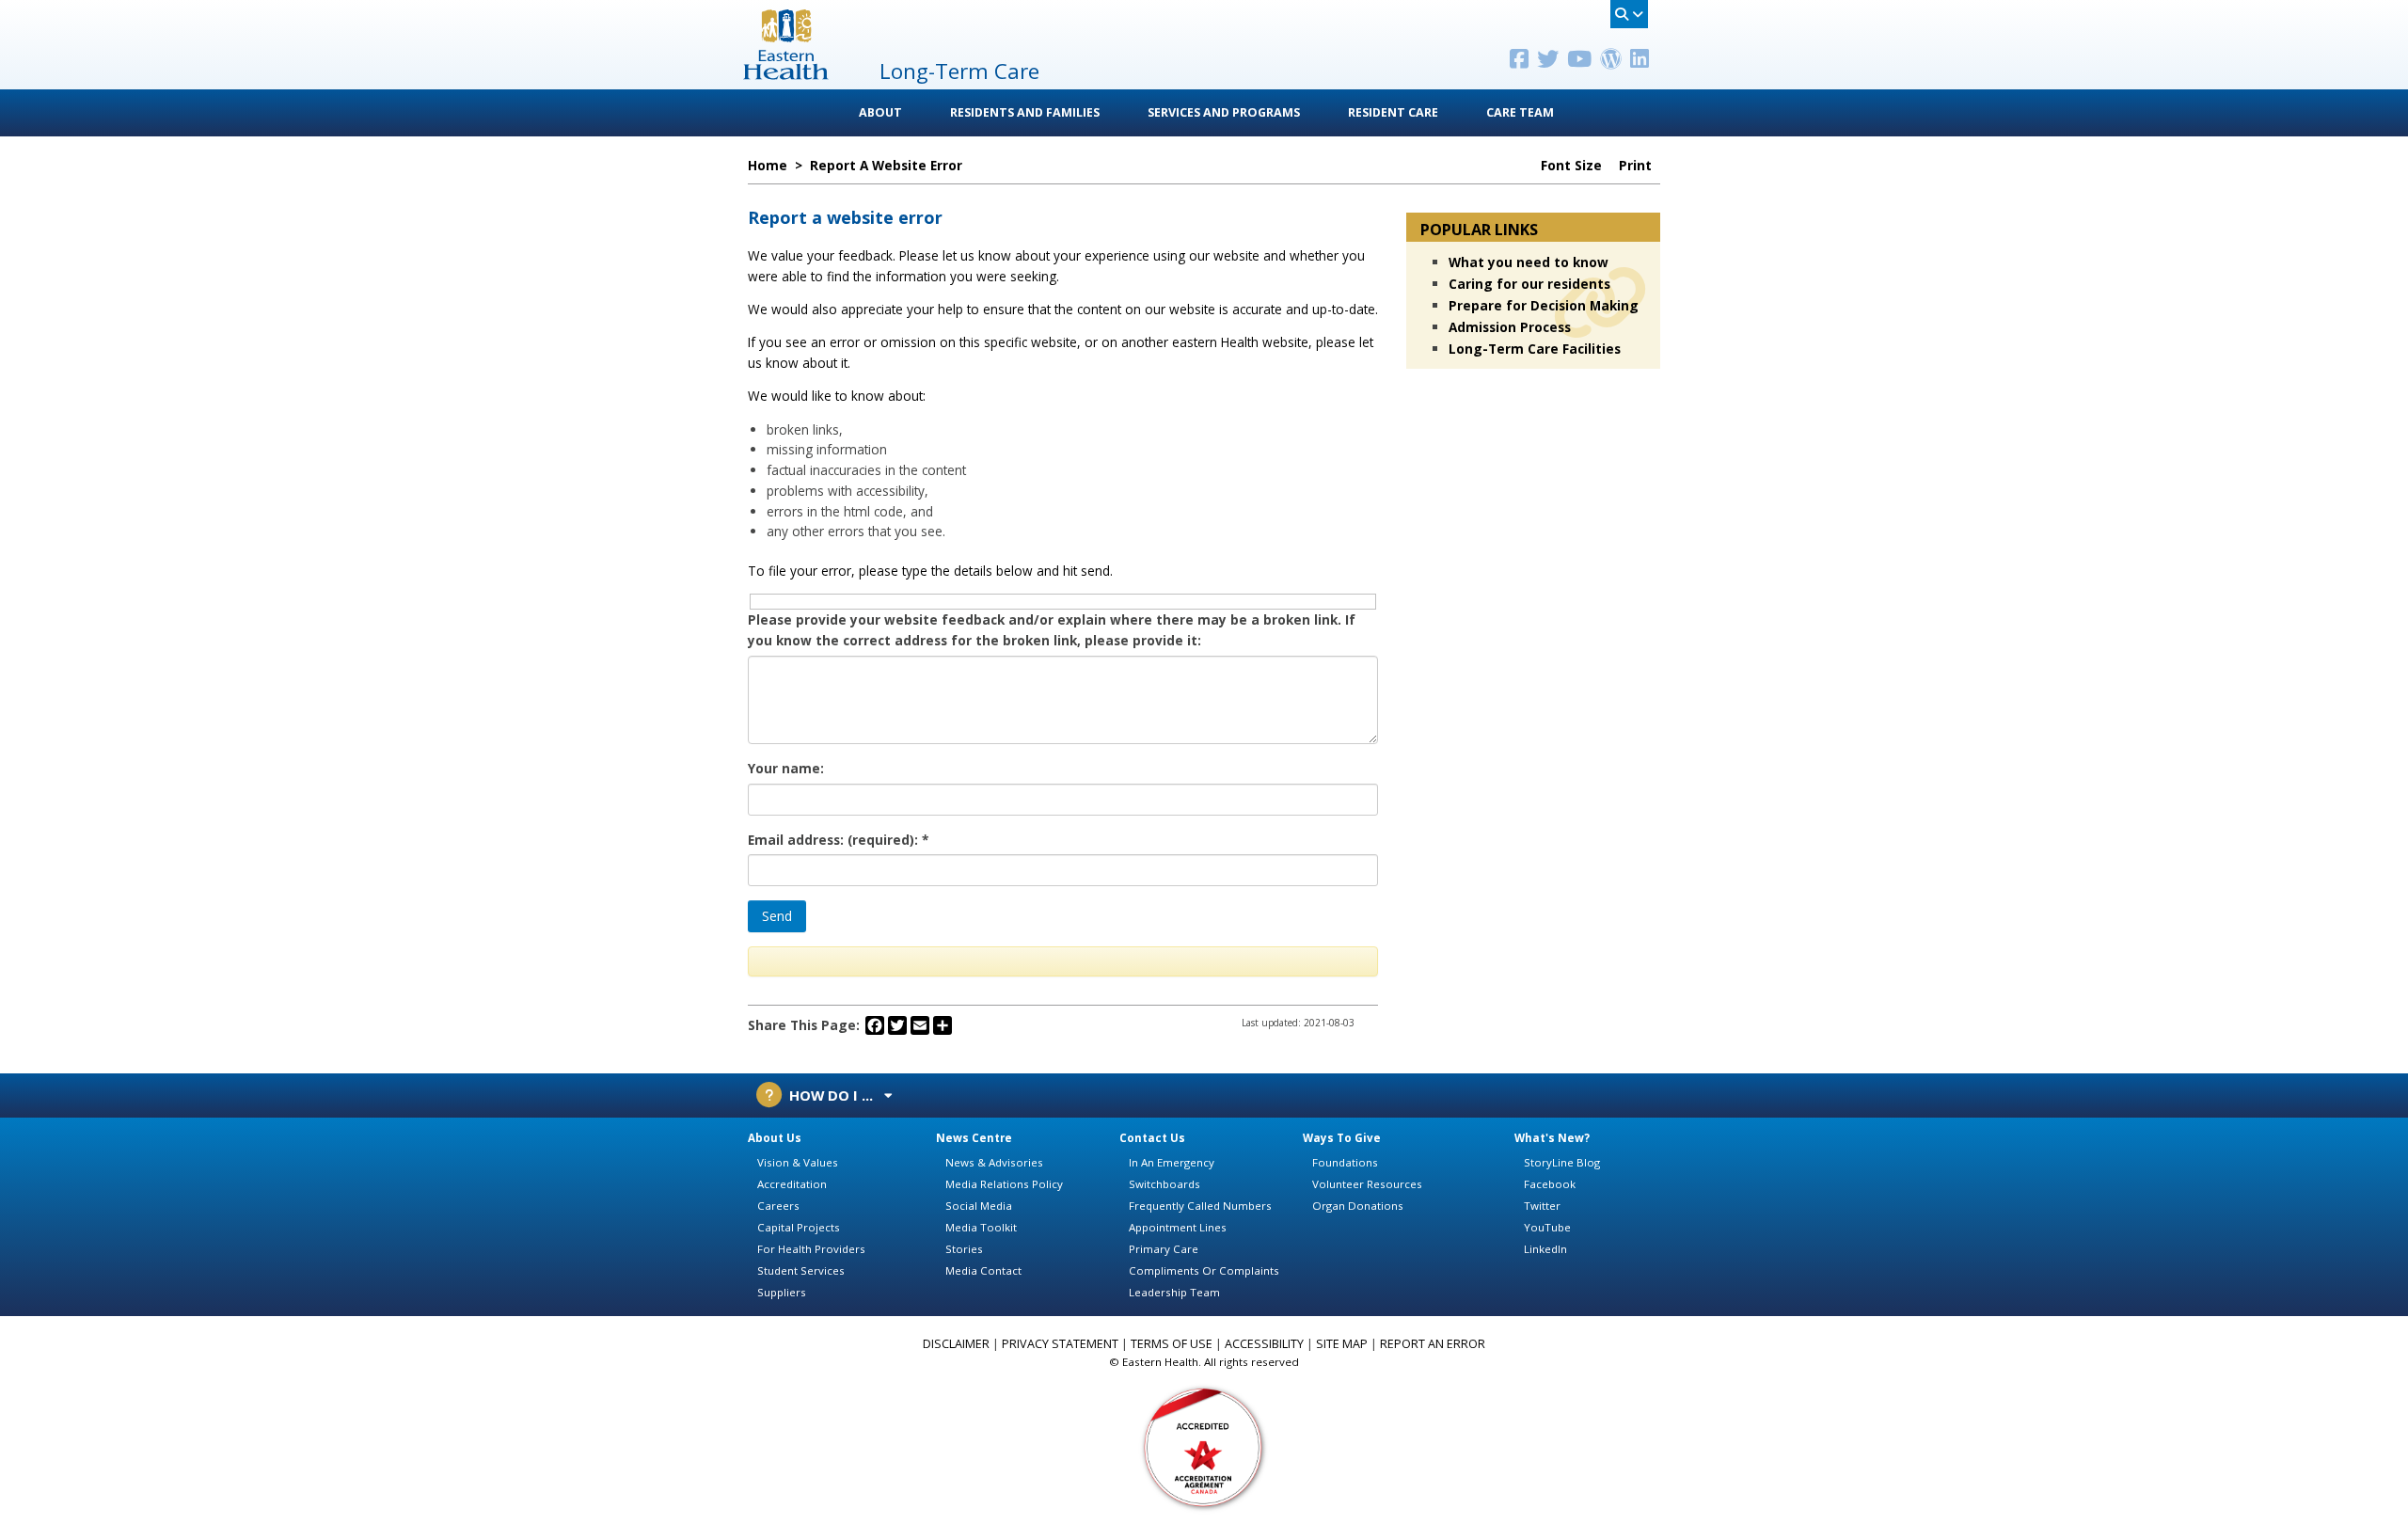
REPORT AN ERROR (1433, 1344)
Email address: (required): (838, 840)
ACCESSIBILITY (1264, 1344)
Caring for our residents (1529, 284)
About (880, 112)
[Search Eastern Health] (1629, 14)
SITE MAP (1342, 1344)
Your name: (786, 768)
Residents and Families (1025, 112)
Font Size (1573, 166)
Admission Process (1510, 327)
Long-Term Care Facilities (1535, 349)
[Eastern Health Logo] (786, 74)
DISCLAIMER (956, 1344)
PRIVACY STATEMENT (1060, 1344)
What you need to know (1529, 262)
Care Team (1520, 112)
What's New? (1552, 1138)
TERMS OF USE (1172, 1344)
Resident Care (1393, 112)
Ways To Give (1342, 1138)
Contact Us (1152, 1138)
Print (1637, 166)
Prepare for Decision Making (1544, 305)
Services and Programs (1224, 112)
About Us (775, 1138)
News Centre (974, 1138)
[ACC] (1204, 1446)
